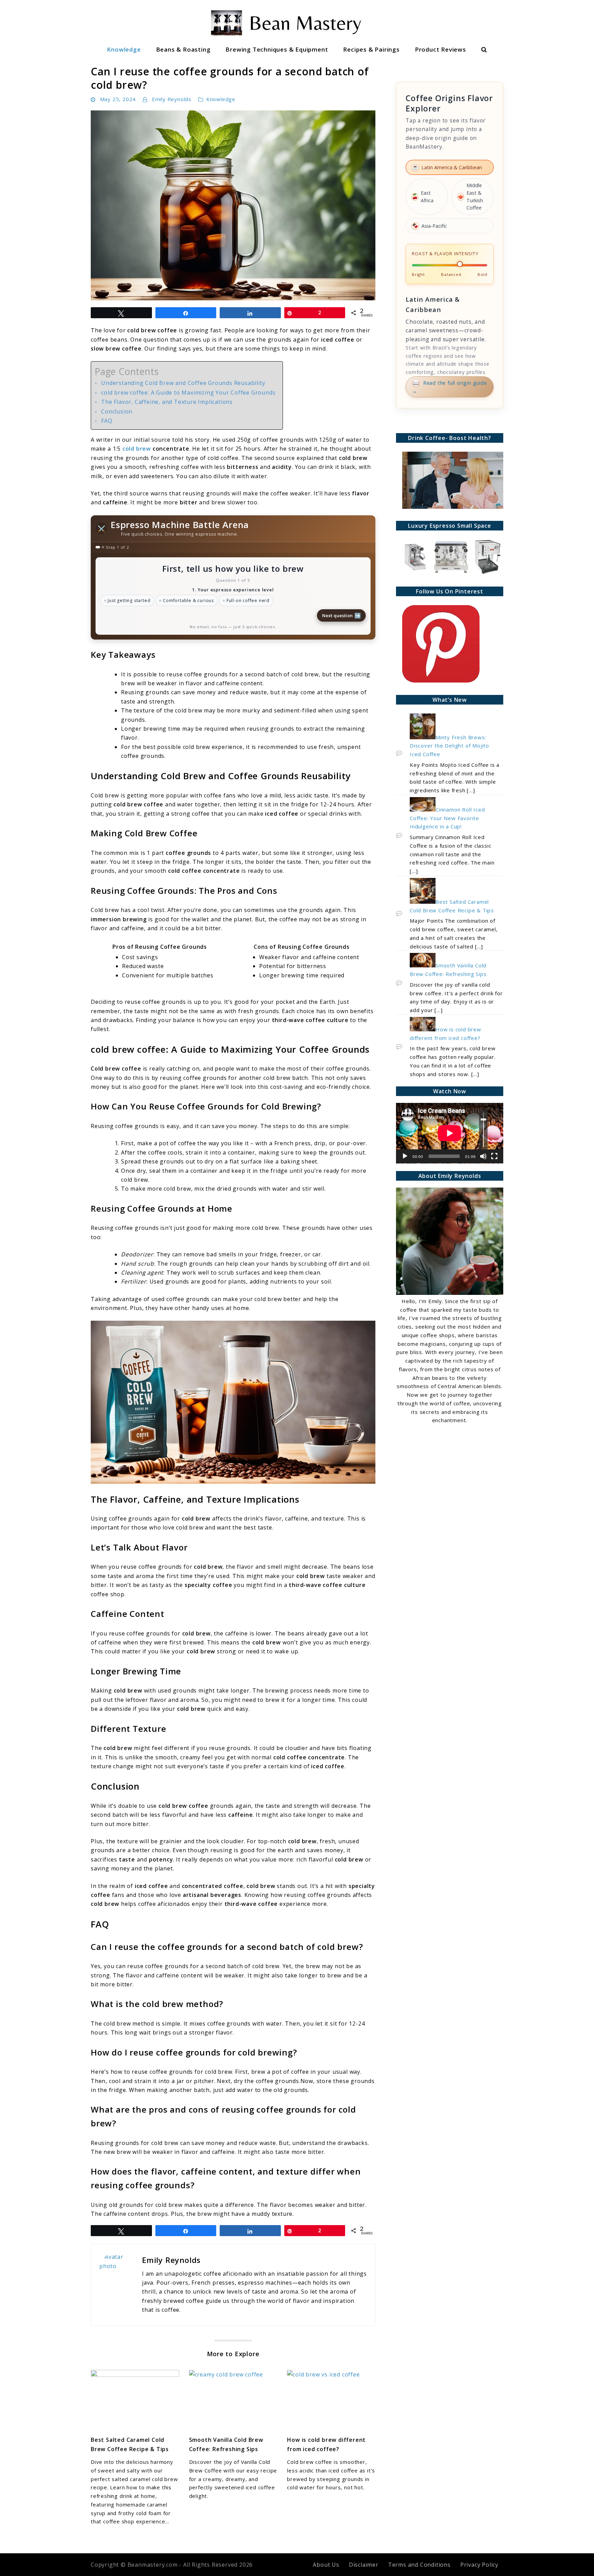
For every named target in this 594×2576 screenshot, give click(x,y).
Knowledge (124, 49)
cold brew (137, 449)
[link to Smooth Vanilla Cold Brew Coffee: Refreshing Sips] (233, 2400)
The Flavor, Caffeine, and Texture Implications (167, 402)
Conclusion (117, 411)
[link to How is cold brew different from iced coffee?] (331, 2400)
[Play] (405, 1156)
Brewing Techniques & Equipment (277, 49)
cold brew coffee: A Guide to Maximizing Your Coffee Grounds (188, 393)
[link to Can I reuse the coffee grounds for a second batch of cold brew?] (233, 205)
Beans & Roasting (183, 49)
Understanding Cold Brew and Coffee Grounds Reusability (183, 383)
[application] (450, 1133)
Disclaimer (364, 2565)
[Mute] (483, 1156)
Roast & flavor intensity (445, 254)
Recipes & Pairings (371, 49)
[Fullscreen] (494, 1156)
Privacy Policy (479, 2565)
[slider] (483, 1130)
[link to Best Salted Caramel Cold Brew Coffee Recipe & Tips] (135, 2400)
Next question (342, 615)
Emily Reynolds (172, 99)
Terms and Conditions (419, 2565)
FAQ (107, 421)
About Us (326, 2565)
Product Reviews (441, 49)
